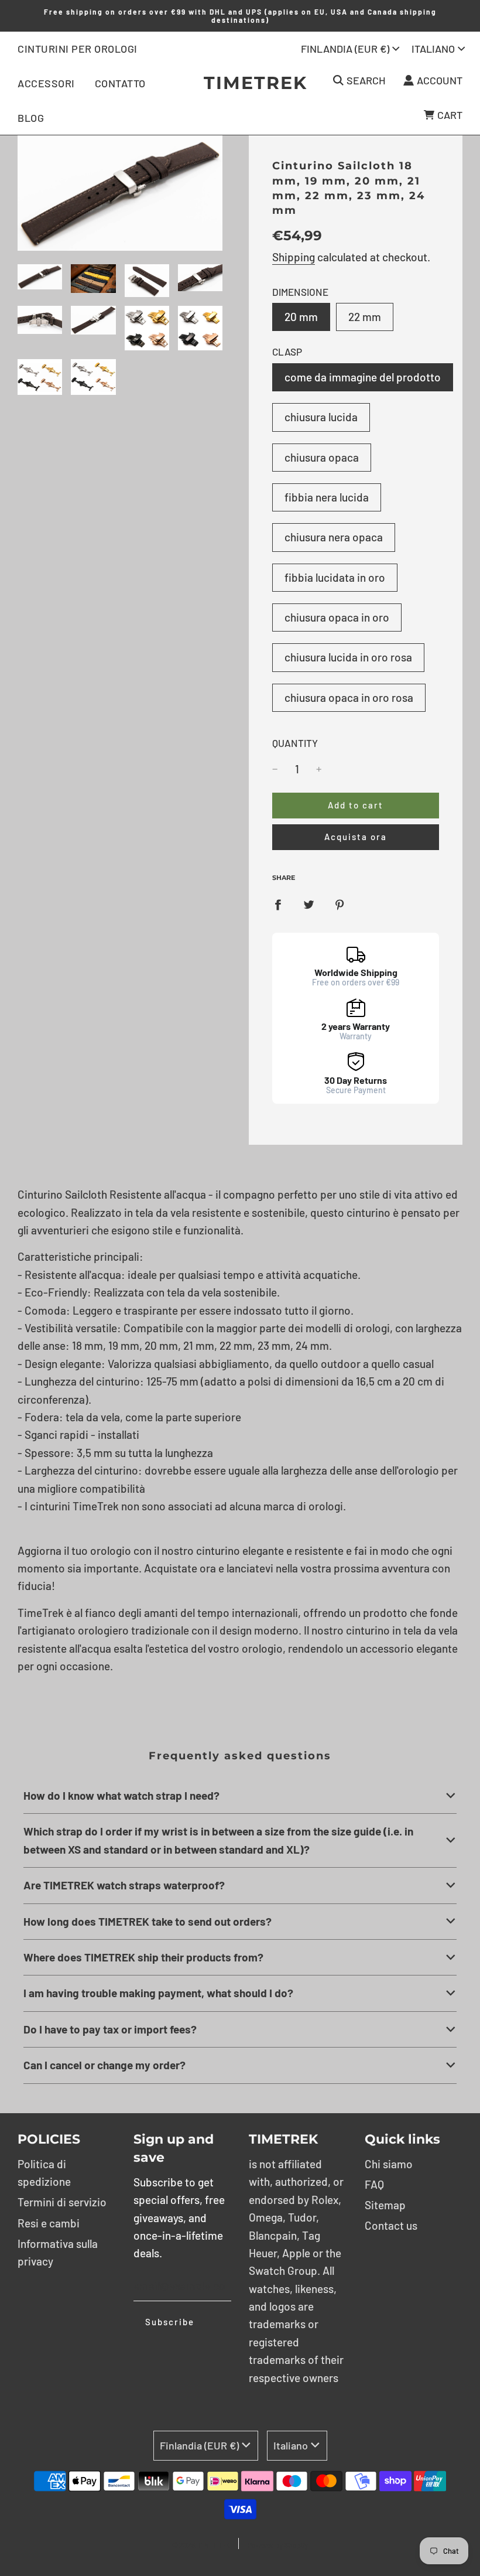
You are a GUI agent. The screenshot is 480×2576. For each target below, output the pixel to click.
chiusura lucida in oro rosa (348, 657)
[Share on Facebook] (278, 903)
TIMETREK (240, 83)
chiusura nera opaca (334, 537)
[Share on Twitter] (309, 903)
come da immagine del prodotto (363, 377)
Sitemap (385, 2205)
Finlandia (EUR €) (345, 49)
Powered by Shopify (278, 2545)
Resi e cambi (49, 2223)
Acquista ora (356, 837)
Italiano (433, 49)
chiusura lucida (321, 417)
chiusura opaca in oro (337, 617)
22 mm (365, 317)
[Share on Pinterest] (340, 903)
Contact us (391, 2225)
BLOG (31, 118)
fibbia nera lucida (327, 497)
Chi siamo (389, 2164)
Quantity (295, 743)
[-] (275, 769)
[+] (319, 769)
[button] (240, 1796)
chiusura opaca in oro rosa (349, 697)
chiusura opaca (322, 457)
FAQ (374, 2184)
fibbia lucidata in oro (335, 577)
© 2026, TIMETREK (201, 2545)
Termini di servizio (62, 2202)
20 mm (301, 317)
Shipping (294, 257)
